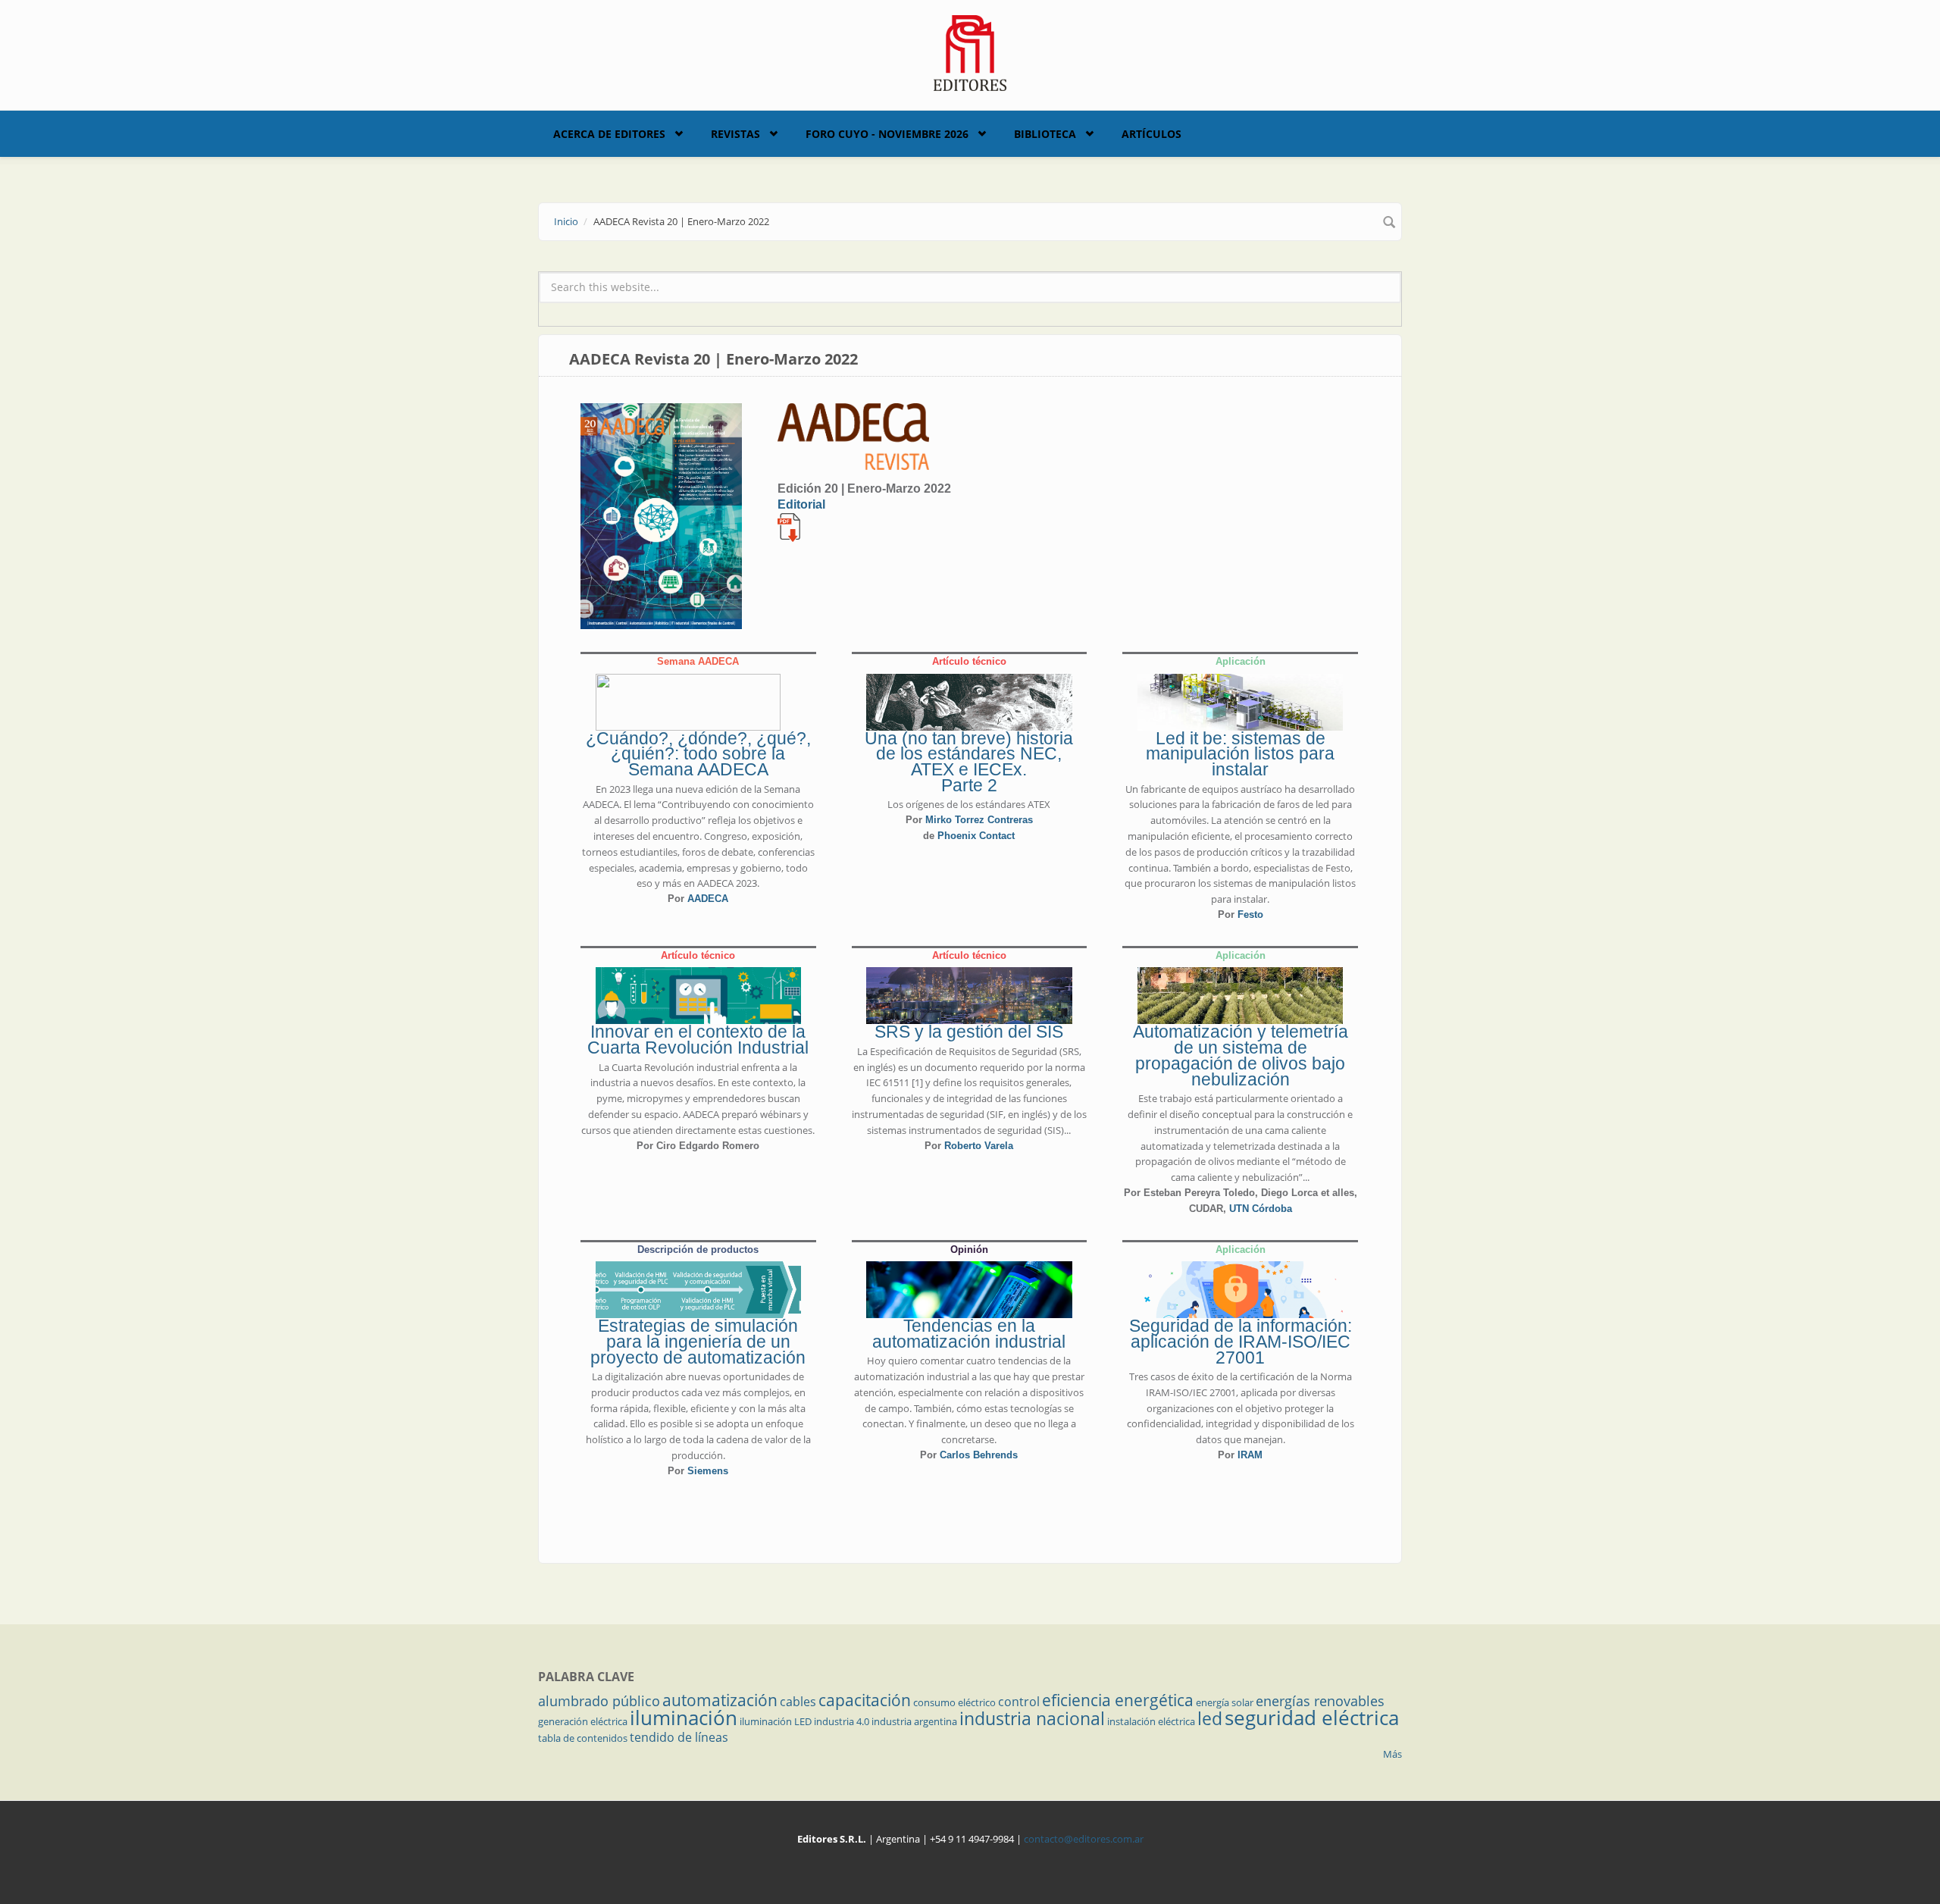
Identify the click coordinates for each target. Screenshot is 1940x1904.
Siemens (708, 1471)
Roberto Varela (979, 1146)
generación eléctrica (583, 1721)
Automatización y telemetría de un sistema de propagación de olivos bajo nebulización (1241, 1055)
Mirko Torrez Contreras (979, 820)
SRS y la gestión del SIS (969, 1032)
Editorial (801, 504)
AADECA (708, 899)
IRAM (1250, 1455)
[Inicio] (970, 52)
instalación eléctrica (1151, 1721)
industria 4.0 (842, 1721)
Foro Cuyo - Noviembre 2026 (887, 134)
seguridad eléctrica (1312, 1718)
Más (1392, 1754)
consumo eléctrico (954, 1702)
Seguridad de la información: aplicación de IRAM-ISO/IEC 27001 (1241, 1342)
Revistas (735, 134)
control (1019, 1702)
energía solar (1225, 1702)
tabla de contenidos (583, 1738)
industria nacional (1032, 1718)
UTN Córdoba (1261, 1209)
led (1210, 1718)
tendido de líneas (679, 1737)
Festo (1250, 914)
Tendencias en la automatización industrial (969, 1334)
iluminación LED (776, 1721)
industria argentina (914, 1721)
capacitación (865, 1700)
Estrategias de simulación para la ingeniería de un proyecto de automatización (698, 1342)
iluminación (684, 1718)
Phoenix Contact (976, 836)
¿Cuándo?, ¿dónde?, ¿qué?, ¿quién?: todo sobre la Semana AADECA (698, 754)
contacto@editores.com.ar (1084, 1839)
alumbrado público (599, 1701)
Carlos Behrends (979, 1455)
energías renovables (1320, 1701)
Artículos (1151, 134)
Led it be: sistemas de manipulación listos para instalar (1240, 754)
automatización (720, 1700)
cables (798, 1702)
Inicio (566, 221)
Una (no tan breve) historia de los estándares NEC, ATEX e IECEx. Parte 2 (969, 762)
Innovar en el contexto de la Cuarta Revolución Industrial (698, 1040)
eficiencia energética (1118, 1700)
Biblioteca (1045, 134)
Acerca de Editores (609, 134)
